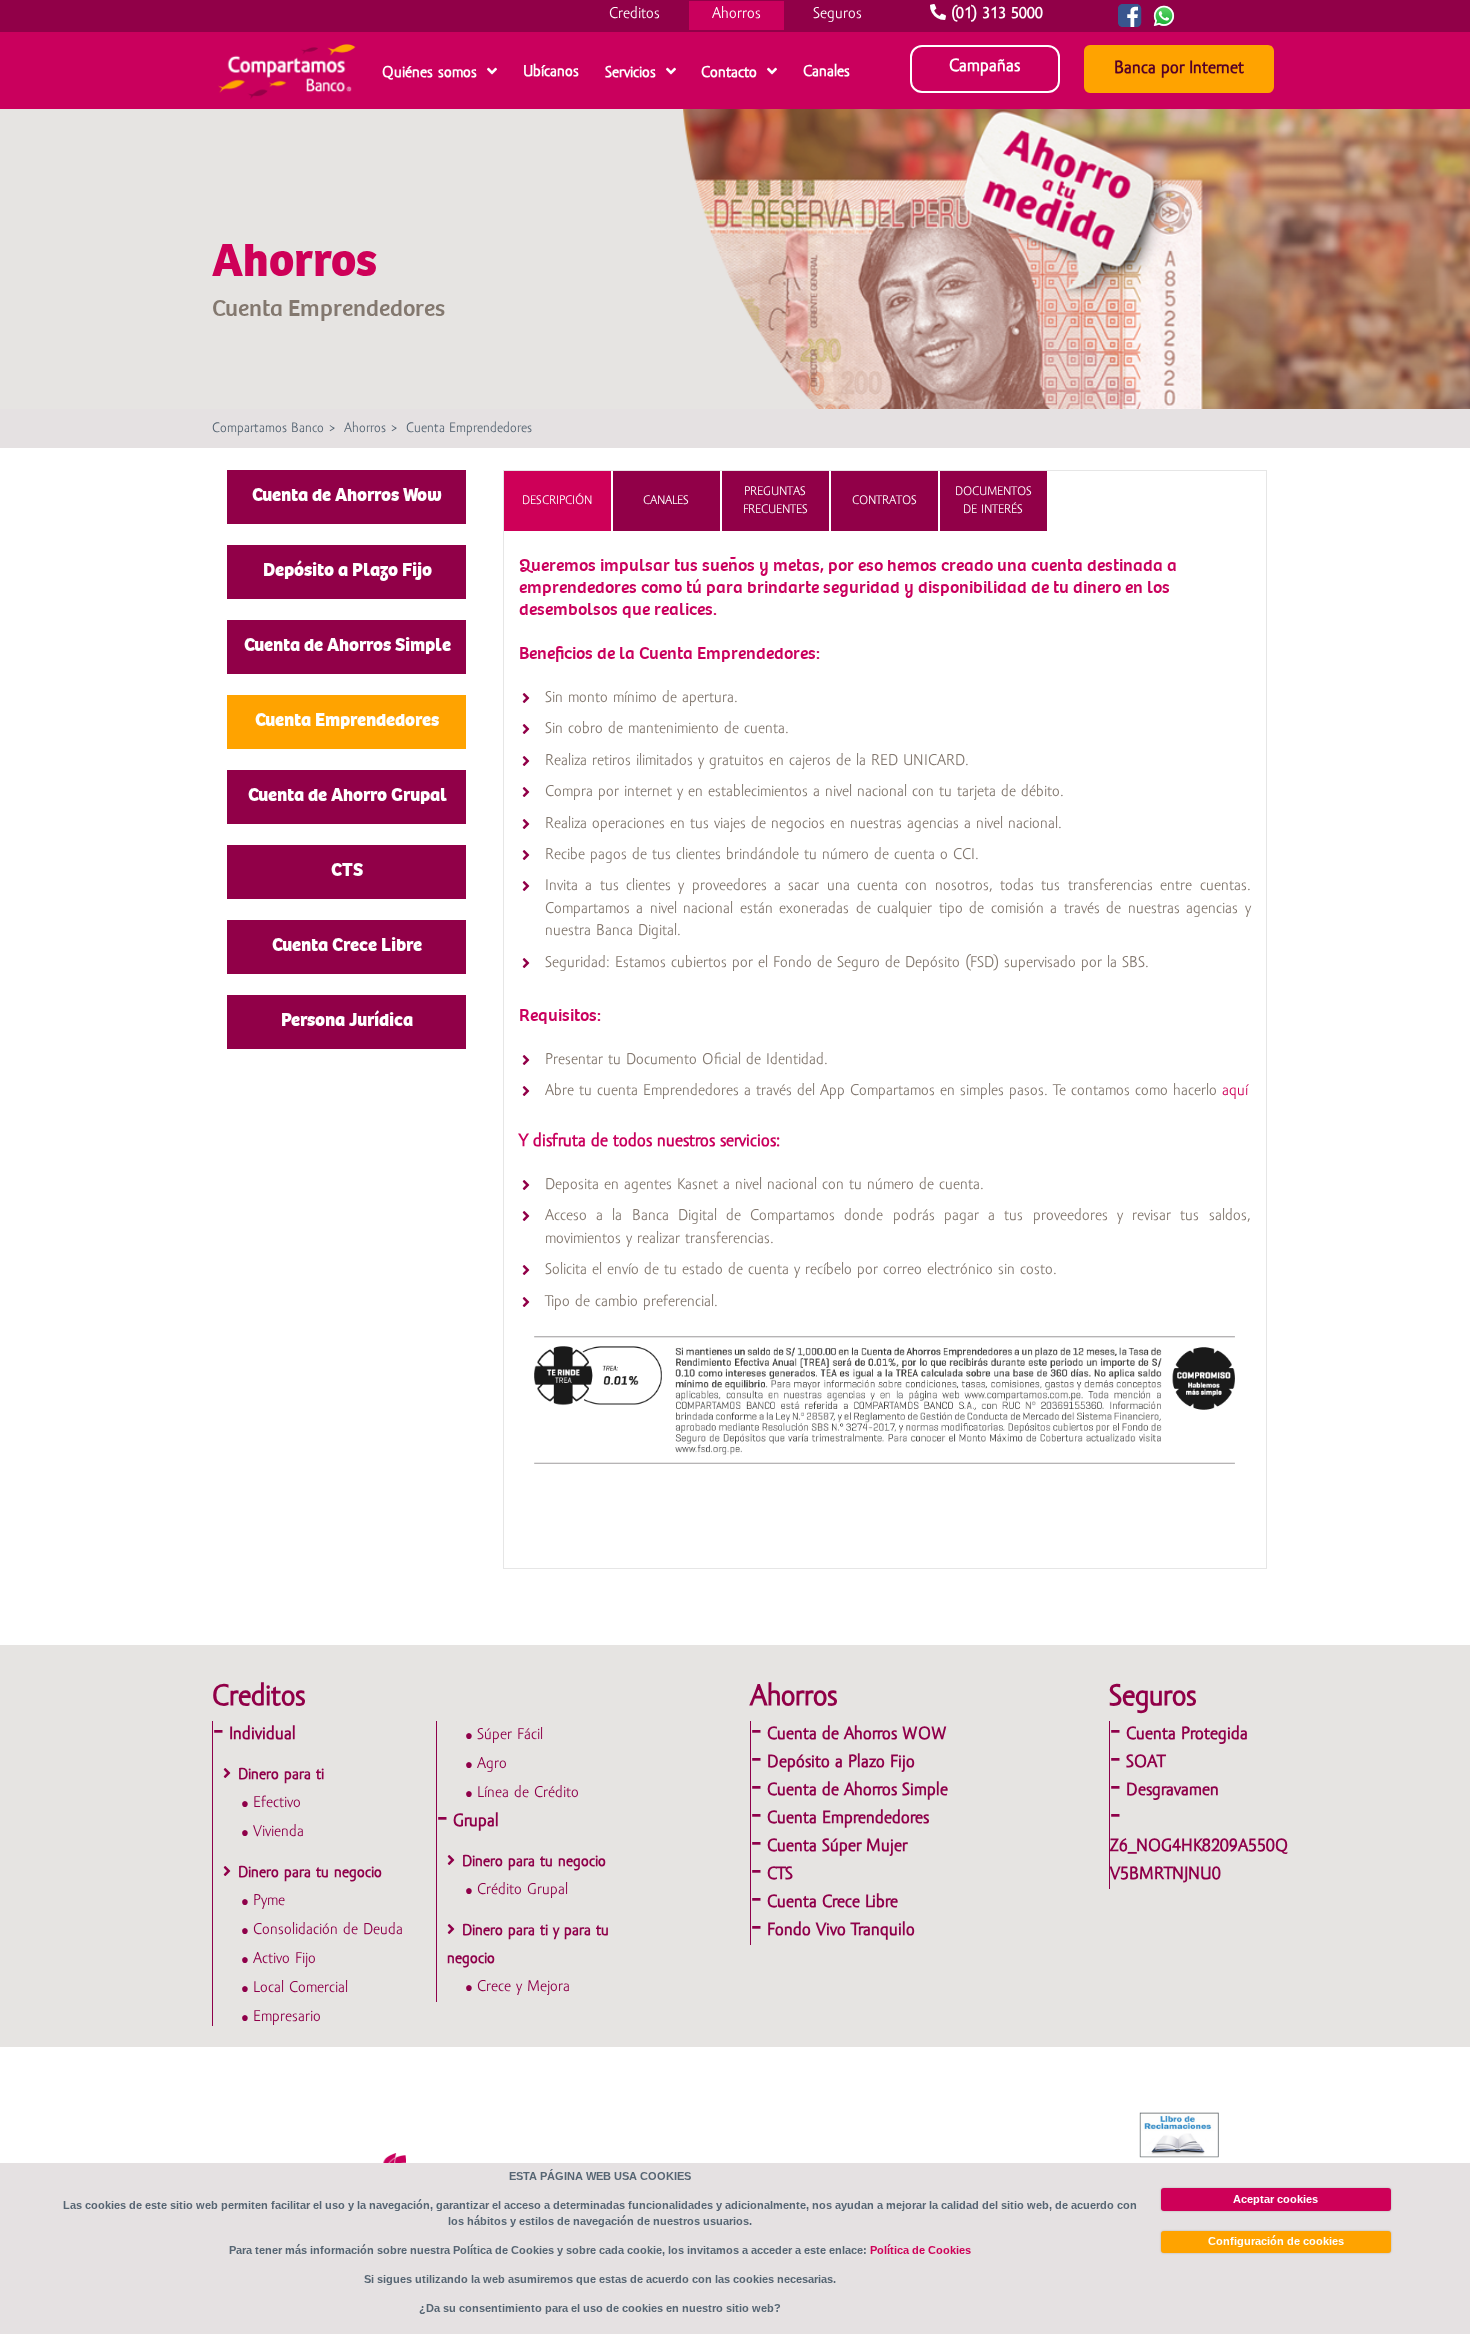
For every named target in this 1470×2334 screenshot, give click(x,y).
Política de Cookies (920, 2250)
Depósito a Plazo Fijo (347, 570)
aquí (1235, 1091)
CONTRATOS (884, 500)
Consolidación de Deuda (328, 1930)
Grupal (476, 1821)
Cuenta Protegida (1187, 1734)
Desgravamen (1172, 1790)
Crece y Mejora (523, 1987)
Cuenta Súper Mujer (837, 1846)
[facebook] (1126, 23)
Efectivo (277, 1803)
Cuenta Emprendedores (469, 428)
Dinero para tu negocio (310, 1873)
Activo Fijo (284, 1959)
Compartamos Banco (268, 428)
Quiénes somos (429, 73)
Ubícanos (551, 72)
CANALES (666, 500)
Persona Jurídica (347, 1020)
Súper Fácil (510, 1735)
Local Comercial (300, 1988)
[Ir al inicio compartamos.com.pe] (287, 103)
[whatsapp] (1183, 23)
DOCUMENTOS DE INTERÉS (993, 500)
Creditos (634, 14)
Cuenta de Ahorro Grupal (347, 795)
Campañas (984, 66)
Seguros (837, 14)
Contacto (729, 73)
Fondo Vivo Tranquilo (841, 1930)
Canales (826, 72)
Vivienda (278, 1832)
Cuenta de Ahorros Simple (347, 645)
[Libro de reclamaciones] (1181, 2135)
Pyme (269, 1901)
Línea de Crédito (528, 1793)
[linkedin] (1160, 23)
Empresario (287, 2017)
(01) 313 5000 (997, 14)
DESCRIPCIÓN (557, 500)
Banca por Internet (1179, 68)
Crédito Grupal (522, 1890)
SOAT (1145, 1762)
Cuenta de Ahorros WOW (857, 1734)
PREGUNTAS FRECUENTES (775, 500)
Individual (262, 1734)
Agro (492, 1764)
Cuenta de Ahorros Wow (347, 495)
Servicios (630, 73)
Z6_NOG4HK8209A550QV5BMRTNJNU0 (1199, 1860)
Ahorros (736, 14)
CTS (347, 870)
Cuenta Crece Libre (347, 945)
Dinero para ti (281, 1775)
